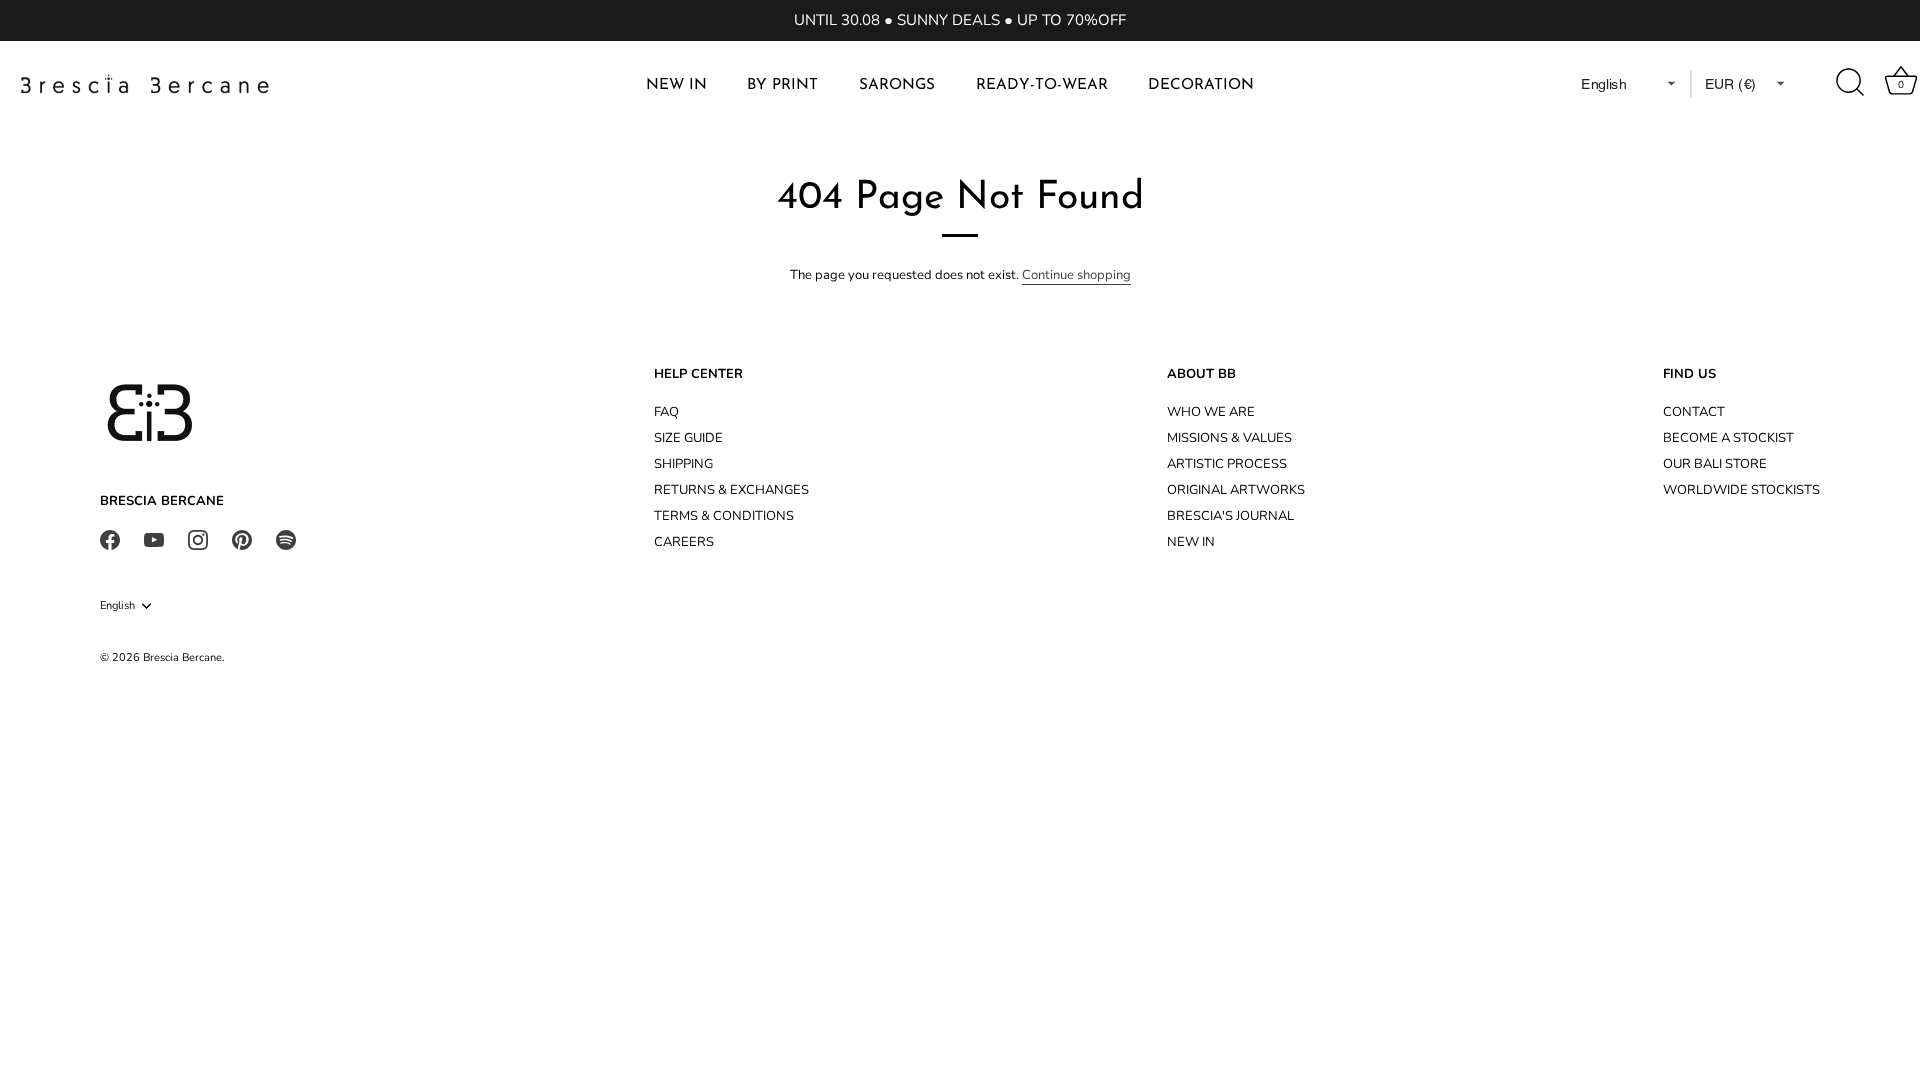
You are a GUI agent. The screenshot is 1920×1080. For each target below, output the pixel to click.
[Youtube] (154, 539)
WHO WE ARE (1211, 412)
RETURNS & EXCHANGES (731, 490)
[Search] (1851, 83)
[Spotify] (286, 539)
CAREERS (684, 542)
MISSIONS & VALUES (1229, 438)
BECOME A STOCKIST (1728, 438)
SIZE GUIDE (688, 438)
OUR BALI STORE (1715, 464)
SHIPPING (683, 464)
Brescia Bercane (182, 657)
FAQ (666, 412)
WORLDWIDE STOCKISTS (1741, 490)
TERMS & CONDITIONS (724, 516)
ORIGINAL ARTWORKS (1236, 490)
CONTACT (1694, 412)
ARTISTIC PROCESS (1227, 464)
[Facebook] (110, 539)
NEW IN (676, 85)
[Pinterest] (242, 539)
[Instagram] (198, 539)
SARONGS (897, 85)
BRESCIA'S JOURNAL (1230, 516)
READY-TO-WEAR (1042, 85)
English (117, 606)
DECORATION (1201, 85)
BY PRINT (782, 85)
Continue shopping (1076, 275)
